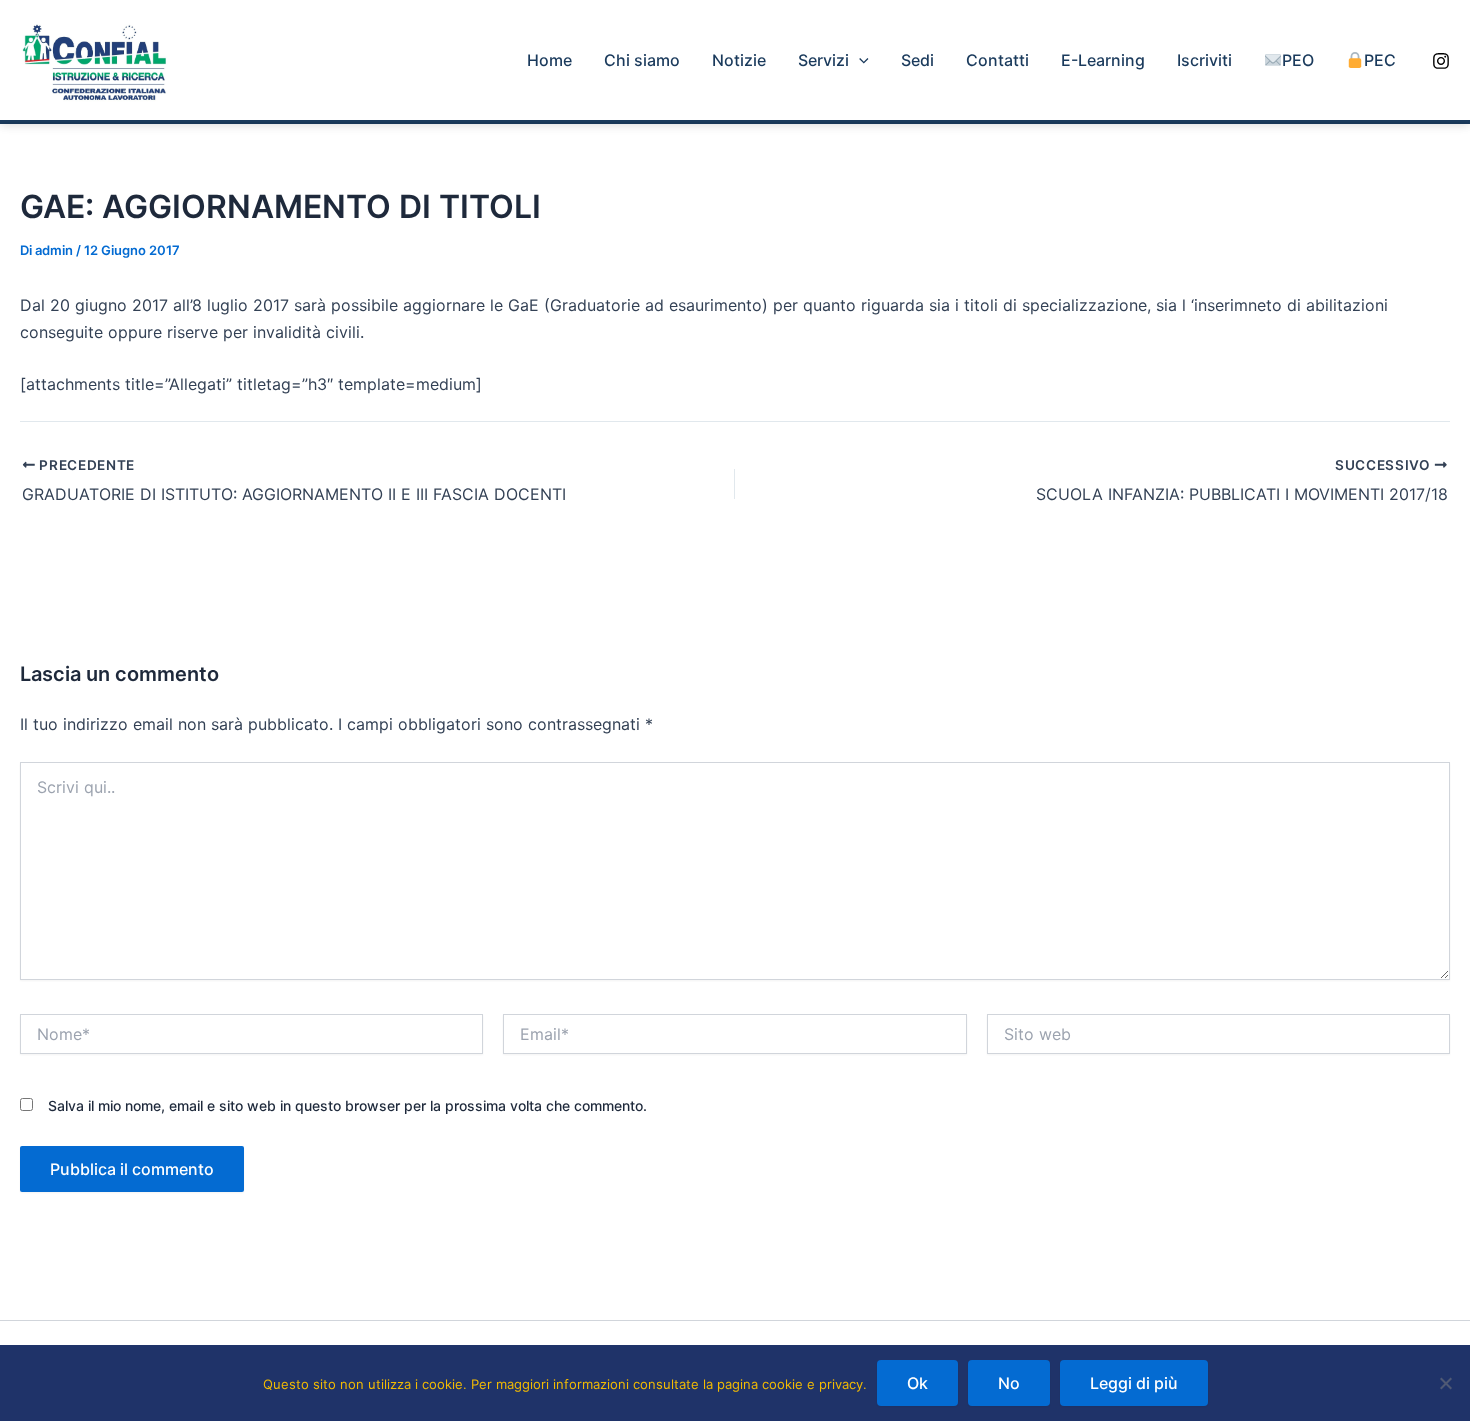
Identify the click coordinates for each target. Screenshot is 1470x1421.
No (1009, 1383)
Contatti (997, 60)
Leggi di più (1134, 1383)
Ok (917, 1383)
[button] (859, 60)
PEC (1380, 60)
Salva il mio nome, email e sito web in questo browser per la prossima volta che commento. (347, 1105)
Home (549, 60)
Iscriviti (1204, 60)
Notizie (739, 60)
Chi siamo (642, 60)
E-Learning (1103, 60)
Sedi (917, 60)
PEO (1298, 60)
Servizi (823, 60)
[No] (1445, 1383)
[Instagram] (1441, 61)
